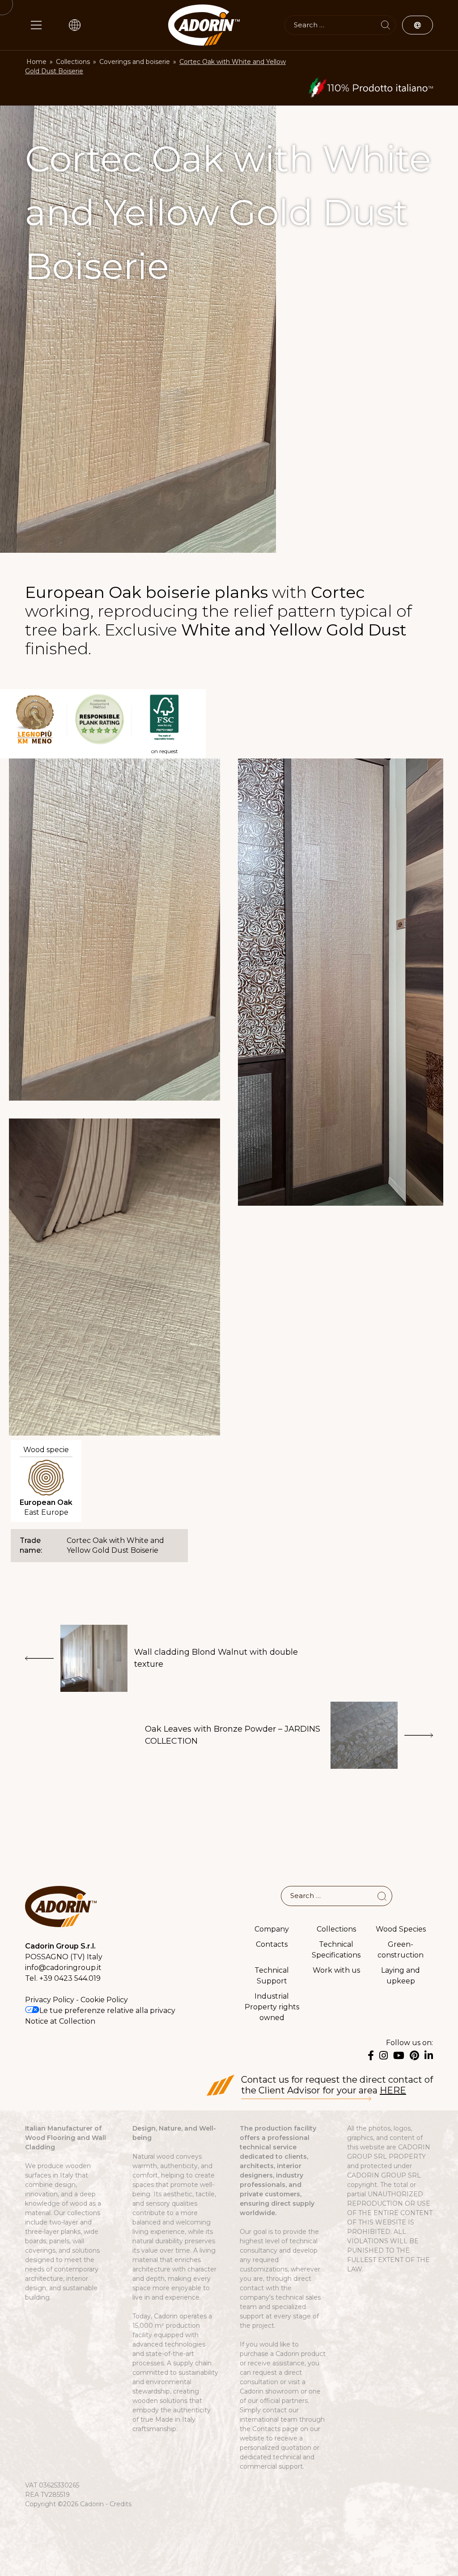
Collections (73, 62)
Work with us (336, 1970)
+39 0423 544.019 (70, 1978)
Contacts (272, 1944)
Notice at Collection (60, 2021)
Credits (121, 2504)
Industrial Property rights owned (272, 2007)
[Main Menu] (36, 25)
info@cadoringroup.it (63, 1968)
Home (36, 62)
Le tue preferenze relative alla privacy (107, 2010)
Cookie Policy (104, 2000)
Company (272, 1929)
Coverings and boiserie (135, 62)
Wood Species (401, 1929)
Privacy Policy (50, 2000)
